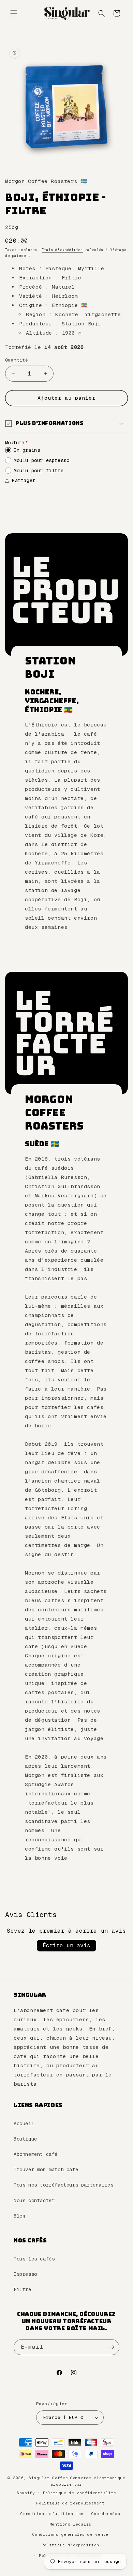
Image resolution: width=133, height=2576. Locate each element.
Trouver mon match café (46, 2169)
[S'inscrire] (112, 2347)
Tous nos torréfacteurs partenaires (63, 2185)
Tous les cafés (34, 2259)
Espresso (25, 2274)
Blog (19, 2216)
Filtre (23, 2289)
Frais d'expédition (62, 250)
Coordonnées (106, 2514)
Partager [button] (24, 480)
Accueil (24, 2123)
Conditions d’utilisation (52, 2514)
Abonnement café (36, 2154)
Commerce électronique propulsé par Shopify (71, 2485)
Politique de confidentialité (80, 2493)
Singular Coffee (48, 2478)
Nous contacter (34, 2201)
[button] (14, 13)
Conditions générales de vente (70, 2534)
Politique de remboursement (70, 2503)
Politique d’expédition (70, 2545)
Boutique (25, 2139)
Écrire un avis (66, 1945)
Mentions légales (70, 2524)
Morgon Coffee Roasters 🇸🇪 (46, 181)
